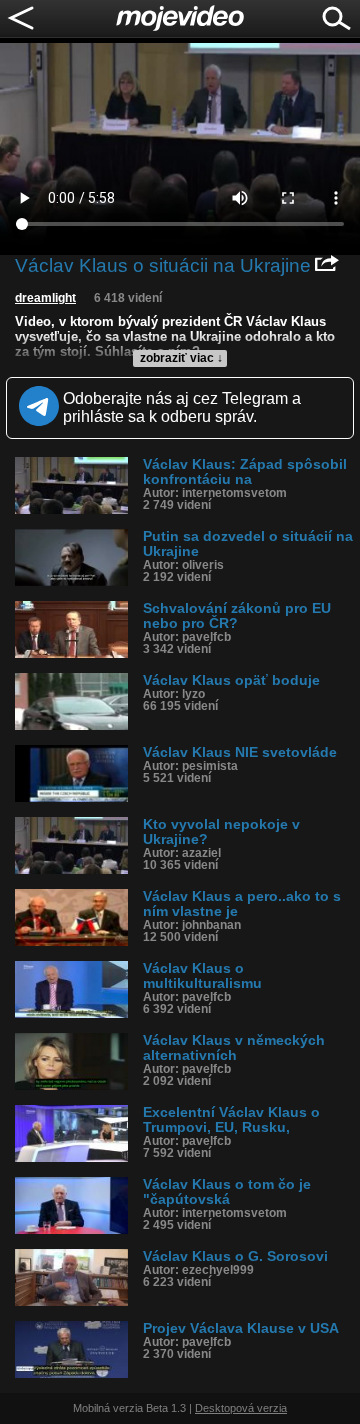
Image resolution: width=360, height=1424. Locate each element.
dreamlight (45, 298)
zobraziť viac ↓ (181, 358)
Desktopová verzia (241, 1408)
